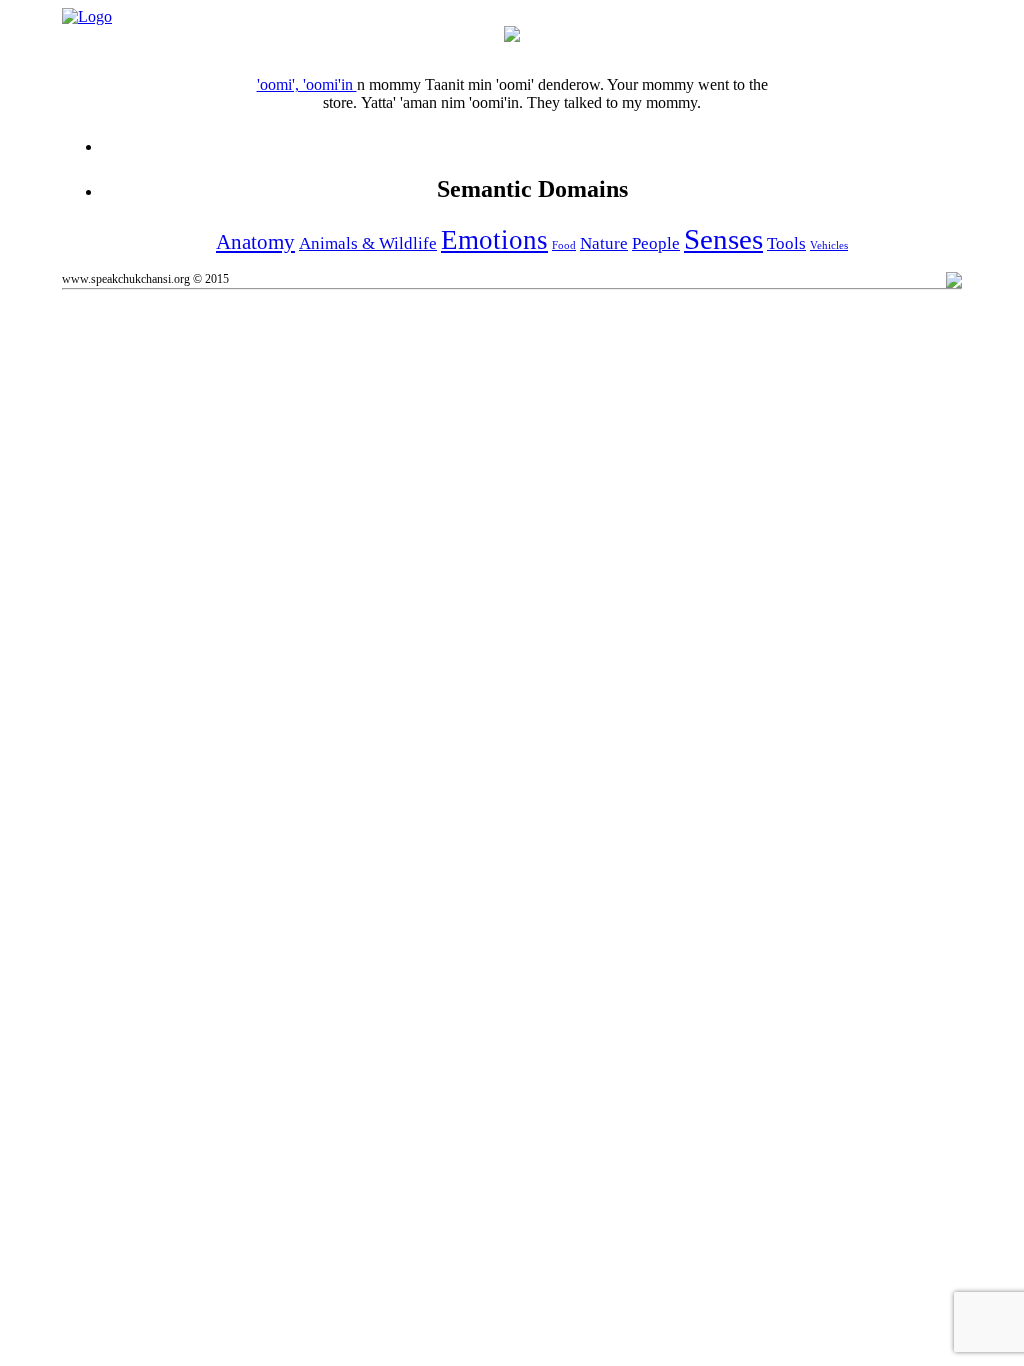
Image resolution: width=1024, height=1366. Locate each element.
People (656, 243)
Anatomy (255, 242)
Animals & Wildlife (368, 243)
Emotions (494, 240)
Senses (723, 239)
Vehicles (829, 245)
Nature (604, 243)
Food (564, 245)
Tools (786, 243)
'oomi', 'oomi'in (307, 84)
